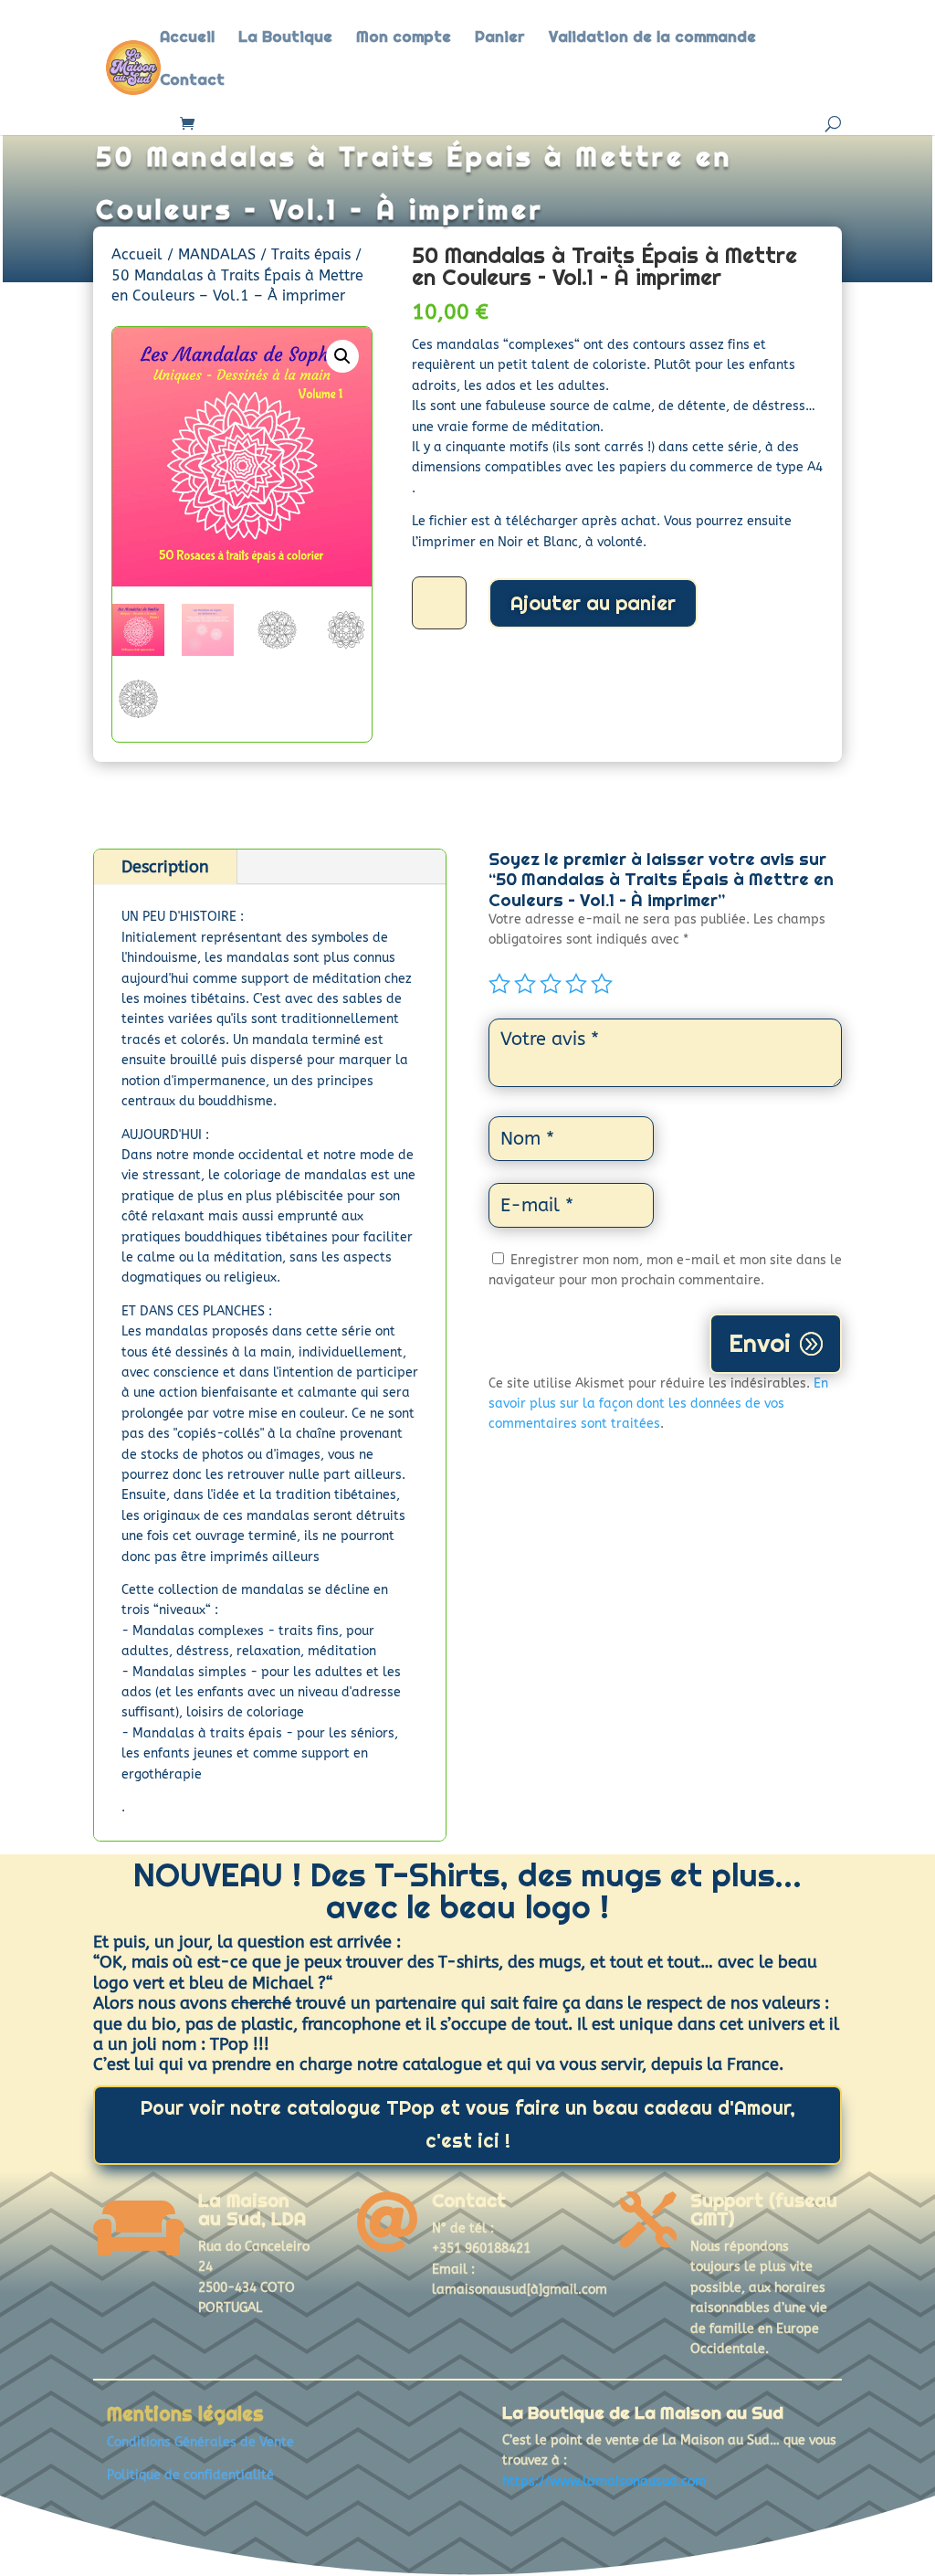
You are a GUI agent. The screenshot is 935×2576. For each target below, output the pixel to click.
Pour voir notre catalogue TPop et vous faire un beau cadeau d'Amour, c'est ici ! (468, 2124)
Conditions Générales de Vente (200, 2442)
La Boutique (285, 38)
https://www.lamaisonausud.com (604, 2481)
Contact (192, 81)
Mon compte (404, 38)
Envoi (760, 1343)
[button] (342, 356)
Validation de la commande (652, 38)
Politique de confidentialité (190, 2475)
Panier (500, 38)
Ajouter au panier (593, 603)
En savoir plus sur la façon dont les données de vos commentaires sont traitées (658, 1404)
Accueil (187, 38)
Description (165, 867)
